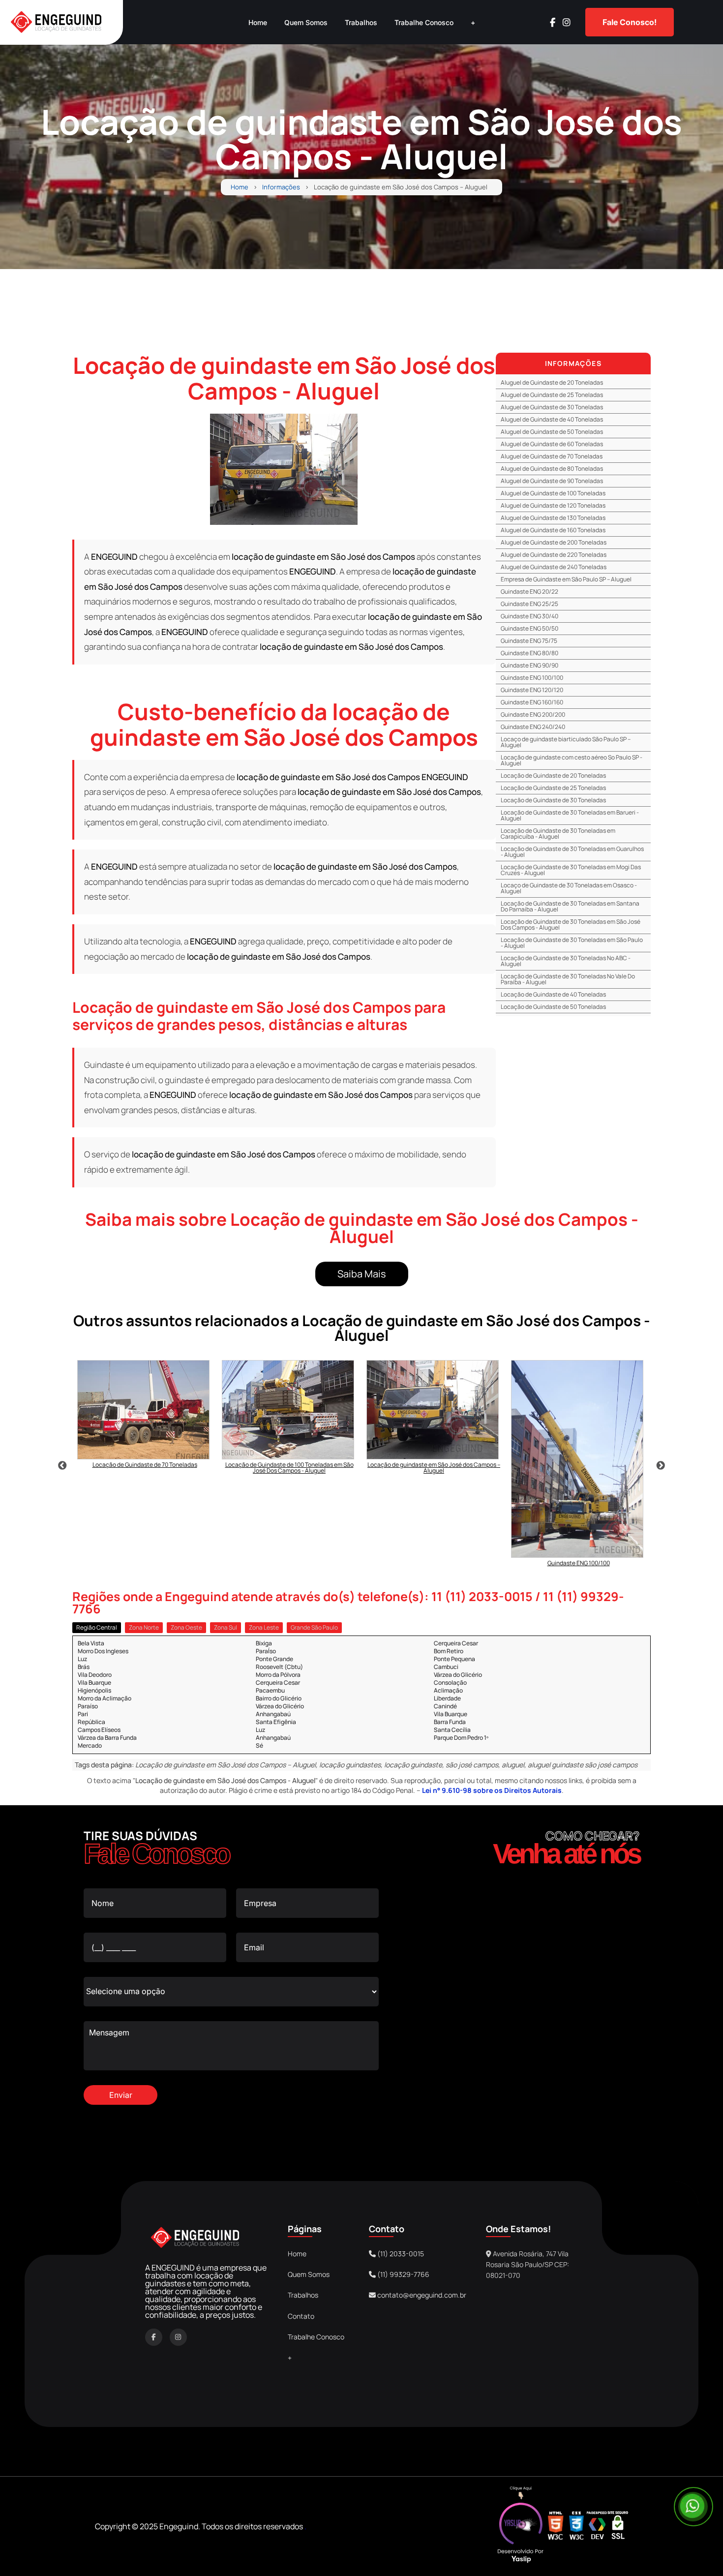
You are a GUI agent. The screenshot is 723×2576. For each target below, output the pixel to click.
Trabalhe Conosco (424, 22)
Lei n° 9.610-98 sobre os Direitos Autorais (492, 1790)
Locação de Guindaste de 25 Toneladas (553, 788)
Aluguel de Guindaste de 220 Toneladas (554, 555)
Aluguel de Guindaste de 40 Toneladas (552, 419)
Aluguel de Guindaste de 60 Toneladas (552, 444)
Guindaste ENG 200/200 (533, 714)
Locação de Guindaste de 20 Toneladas (553, 775)
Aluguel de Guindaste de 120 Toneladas (553, 505)
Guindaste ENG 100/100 (532, 678)
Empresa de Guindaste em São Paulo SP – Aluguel (566, 579)
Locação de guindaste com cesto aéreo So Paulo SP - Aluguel (572, 760)
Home (258, 22)
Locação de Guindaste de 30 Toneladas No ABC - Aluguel (566, 961)
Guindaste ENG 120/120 (532, 690)
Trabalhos (361, 22)
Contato (301, 2316)
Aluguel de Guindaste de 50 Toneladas (552, 432)
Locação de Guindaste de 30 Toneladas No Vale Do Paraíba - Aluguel (568, 979)
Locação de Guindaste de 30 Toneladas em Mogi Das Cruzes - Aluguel (571, 870)
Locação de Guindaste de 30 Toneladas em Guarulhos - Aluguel (572, 852)
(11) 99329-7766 (403, 2274)
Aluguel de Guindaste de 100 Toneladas (553, 493)
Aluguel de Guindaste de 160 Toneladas (553, 530)
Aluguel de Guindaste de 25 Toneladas (552, 395)
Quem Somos (306, 22)
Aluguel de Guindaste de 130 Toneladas (553, 518)
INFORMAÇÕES (573, 363)
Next (661, 1466)
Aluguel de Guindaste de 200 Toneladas (554, 542)
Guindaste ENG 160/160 (532, 702)
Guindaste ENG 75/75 (529, 641)
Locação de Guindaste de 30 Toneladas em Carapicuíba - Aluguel (558, 833)
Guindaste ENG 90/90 (529, 665)
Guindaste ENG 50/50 (529, 628)
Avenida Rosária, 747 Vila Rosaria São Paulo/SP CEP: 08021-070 (527, 2265)
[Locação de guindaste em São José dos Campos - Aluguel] (284, 469)
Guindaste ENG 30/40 (529, 616)
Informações (281, 187)
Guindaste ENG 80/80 (529, 653)
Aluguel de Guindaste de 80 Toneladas (552, 469)
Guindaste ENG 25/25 (529, 604)
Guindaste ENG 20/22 (529, 591)
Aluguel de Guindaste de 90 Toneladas (552, 481)
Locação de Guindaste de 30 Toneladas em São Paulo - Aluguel (572, 943)
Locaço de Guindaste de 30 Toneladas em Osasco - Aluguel (569, 888)
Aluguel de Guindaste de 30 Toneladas (552, 407)
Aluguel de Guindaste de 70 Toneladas (552, 456)
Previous (62, 1466)
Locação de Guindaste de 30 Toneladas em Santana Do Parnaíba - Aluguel (570, 906)
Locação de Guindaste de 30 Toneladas (553, 800)
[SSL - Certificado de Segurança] (618, 2526)
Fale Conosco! (630, 22)
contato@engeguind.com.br (422, 2295)
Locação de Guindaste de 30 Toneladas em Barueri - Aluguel (570, 815)
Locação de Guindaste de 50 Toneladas (553, 1007)
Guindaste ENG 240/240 (533, 727)
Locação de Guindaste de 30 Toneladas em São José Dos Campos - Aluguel (571, 924)
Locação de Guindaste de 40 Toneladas (553, 994)
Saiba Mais (362, 1274)
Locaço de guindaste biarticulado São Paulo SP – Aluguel (566, 742)
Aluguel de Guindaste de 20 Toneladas (552, 382)
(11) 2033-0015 (400, 2254)
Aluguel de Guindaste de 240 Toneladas (554, 567)
